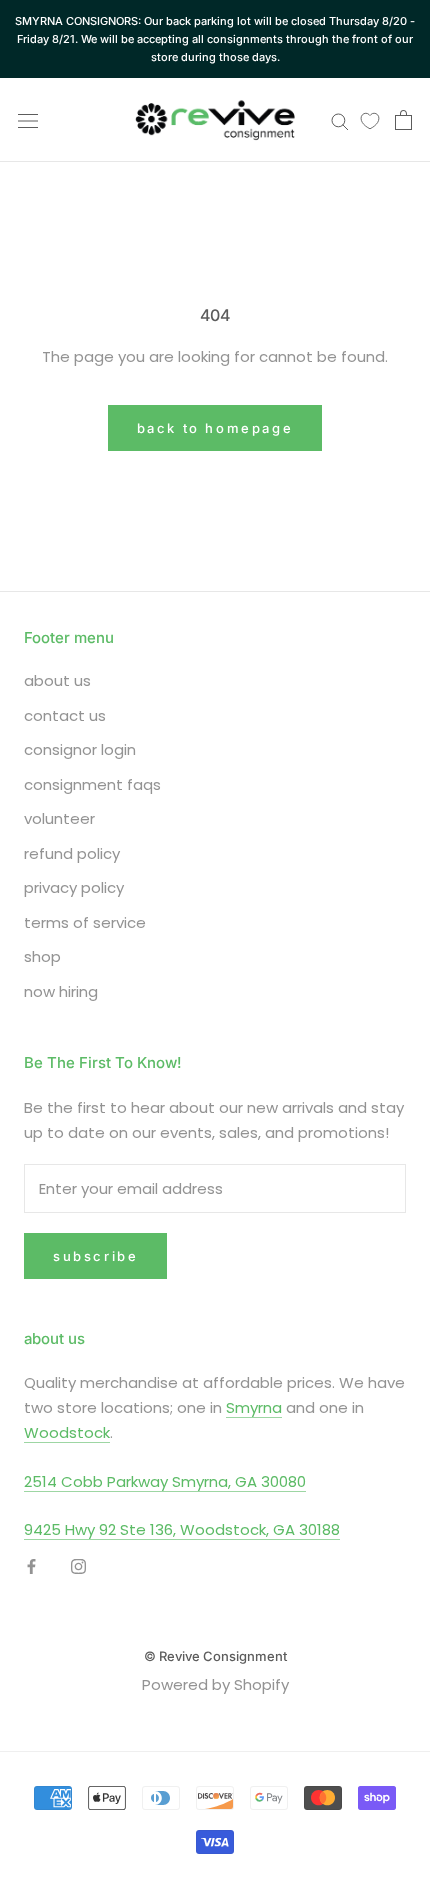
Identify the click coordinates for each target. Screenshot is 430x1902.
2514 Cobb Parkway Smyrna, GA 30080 (165, 1481)
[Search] (340, 120)
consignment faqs (92, 784)
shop (42, 956)
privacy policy (74, 887)
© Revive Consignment (215, 1656)
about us (57, 680)
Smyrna (254, 1407)
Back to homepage (215, 428)
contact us (65, 715)
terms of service (85, 922)
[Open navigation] (28, 120)
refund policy (72, 853)
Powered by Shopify (215, 1684)
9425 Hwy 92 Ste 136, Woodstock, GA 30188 (182, 1529)
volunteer (59, 818)
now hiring (61, 991)
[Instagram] (78, 1566)
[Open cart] (403, 120)
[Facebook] (31, 1566)
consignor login (80, 749)
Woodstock (67, 1432)
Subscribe (95, 1256)
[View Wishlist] (370, 120)
